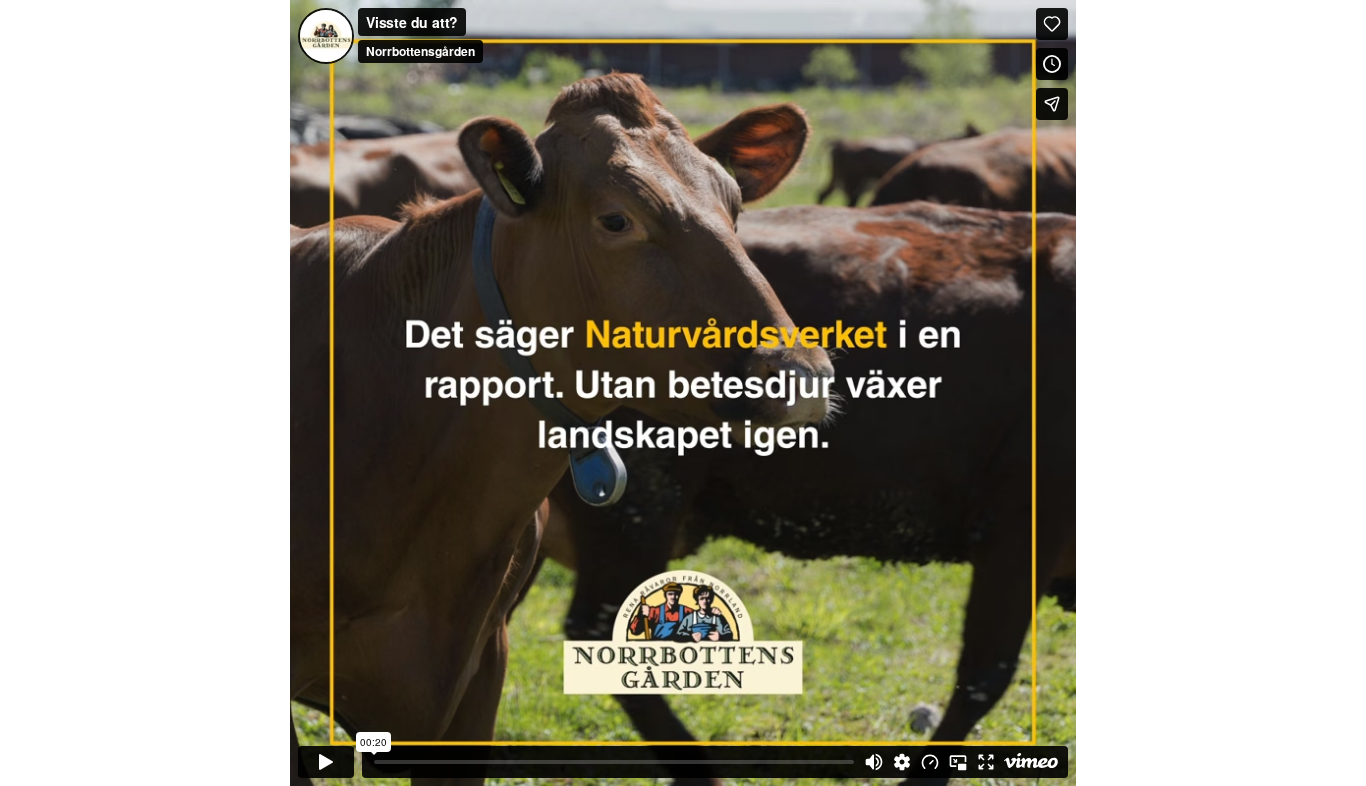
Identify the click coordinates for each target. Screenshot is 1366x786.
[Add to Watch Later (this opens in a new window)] (1052, 64)
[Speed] (930, 762)
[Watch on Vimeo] (1031, 762)
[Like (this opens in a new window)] (1052, 24)
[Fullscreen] (986, 762)
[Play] (326, 762)
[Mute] (874, 762)
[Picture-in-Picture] (958, 762)
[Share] (1052, 104)
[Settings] (902, 762)
